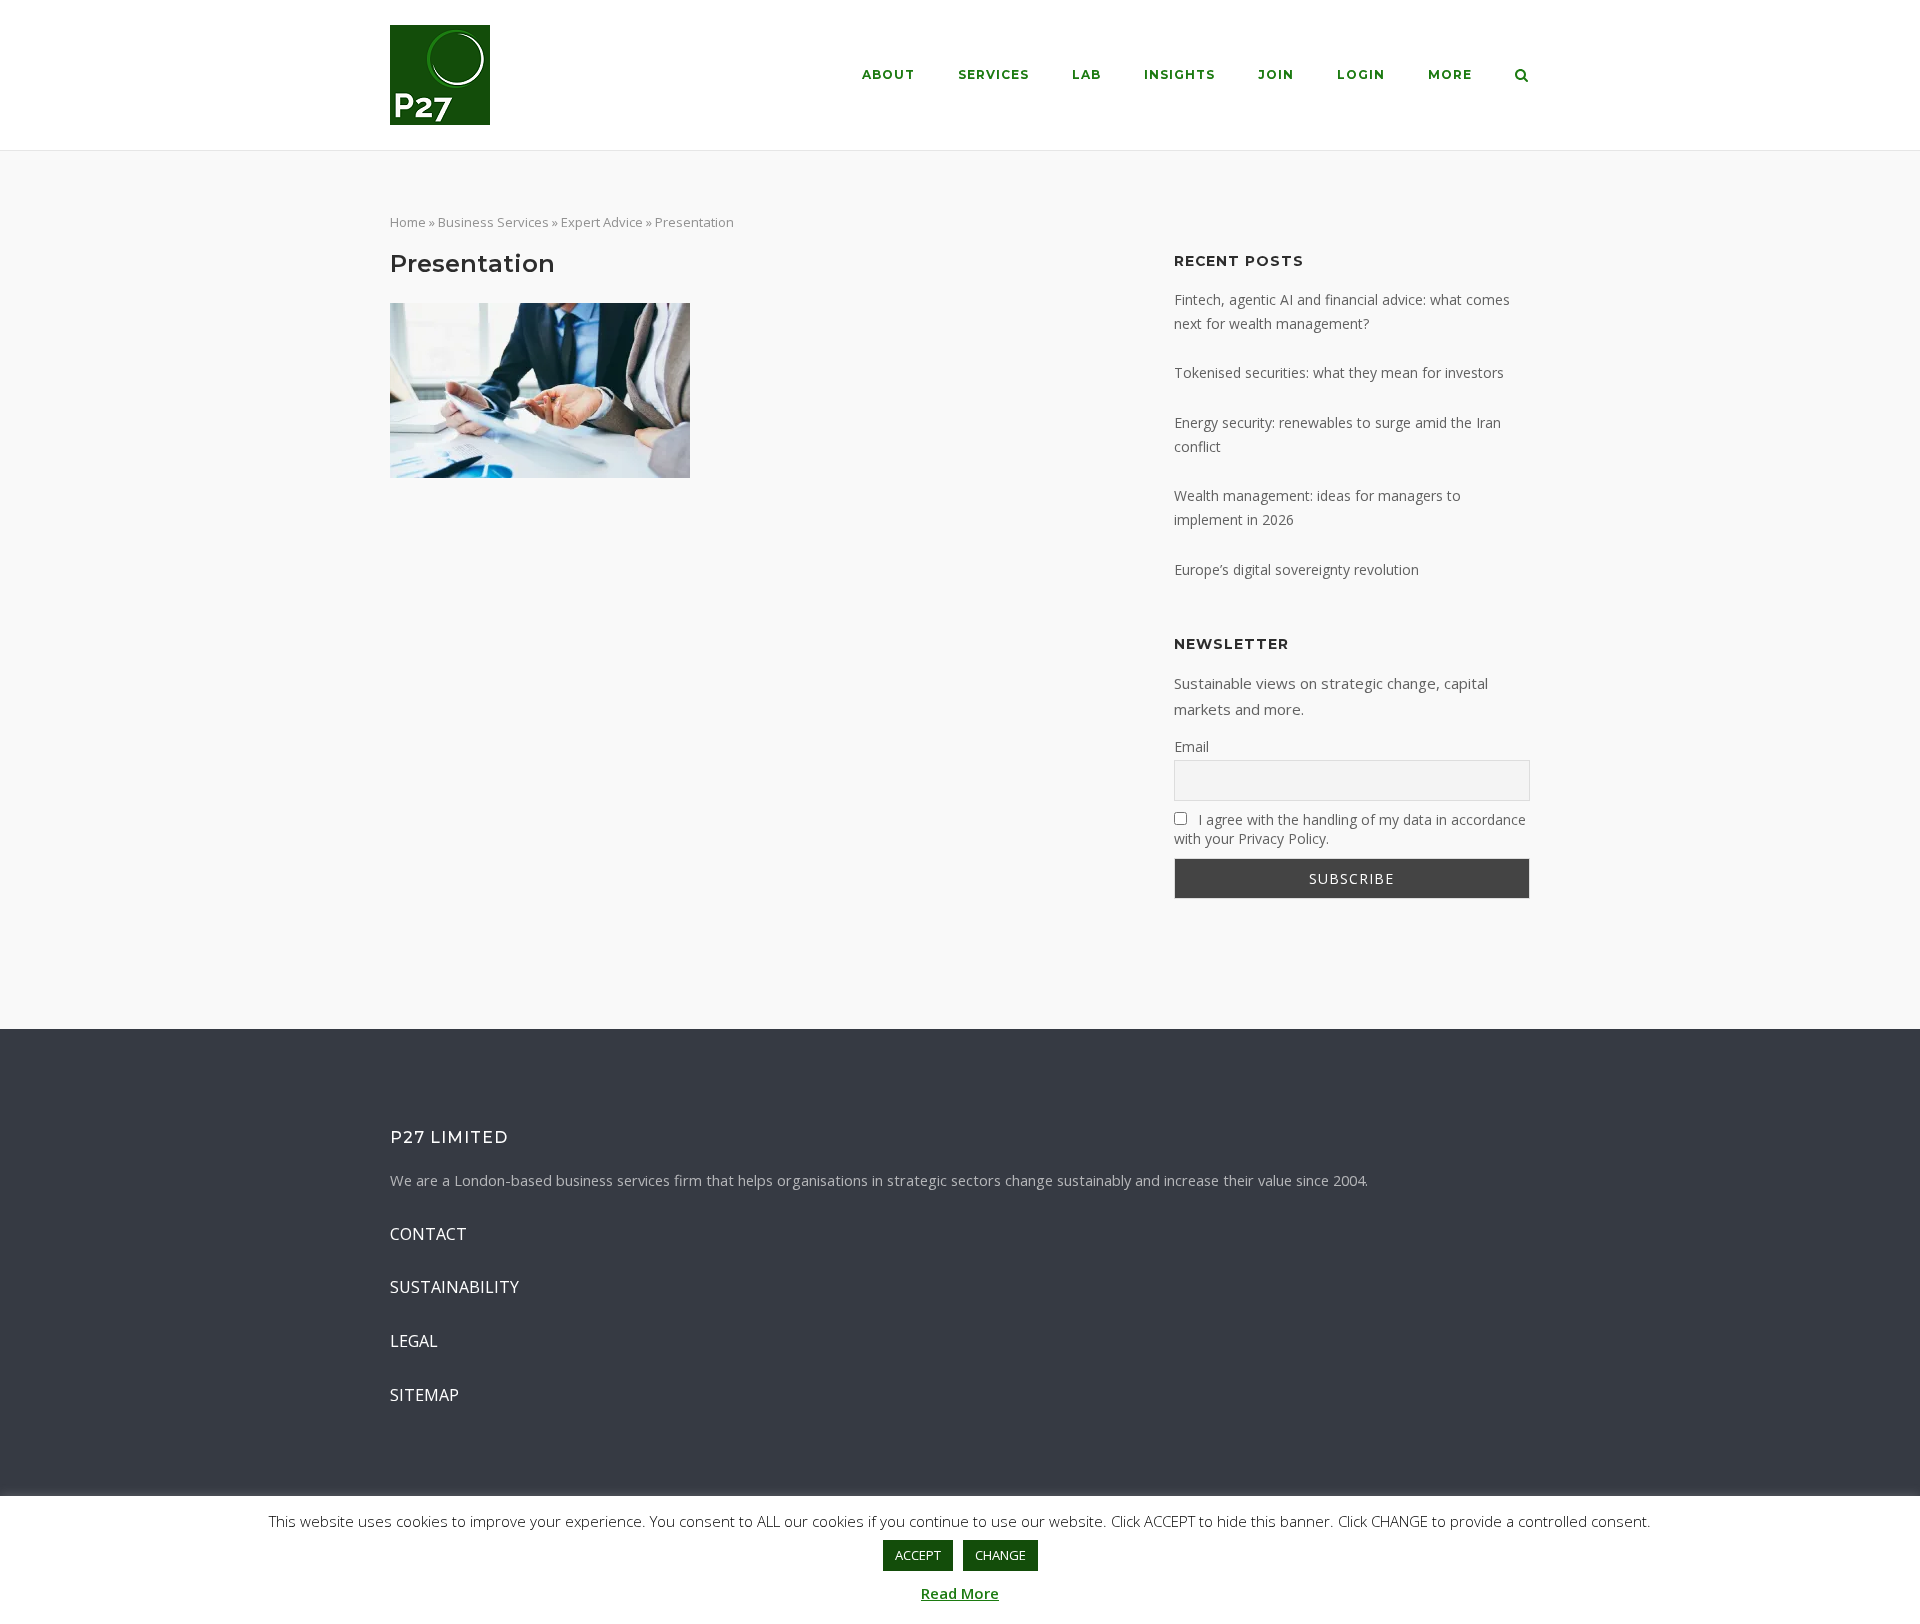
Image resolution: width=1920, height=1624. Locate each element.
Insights (1179, 74)
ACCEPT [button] (918, 1555)
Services (993, 74)
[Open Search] (1521, 77)
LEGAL (414, 1341)
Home (408, 222)
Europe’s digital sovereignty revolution (1296, 569)
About (888, 74)
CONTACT (428, 1234)
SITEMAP (424, 1395)
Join (1276, 74)
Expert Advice (602, 222)
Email (1191, 746)
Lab (1086, 74)
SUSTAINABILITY (454, 1287)
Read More (960, 1593)
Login (1361, 74)
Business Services (493, 222)
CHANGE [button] (1000, 1555)
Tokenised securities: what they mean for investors (1339, 372)
